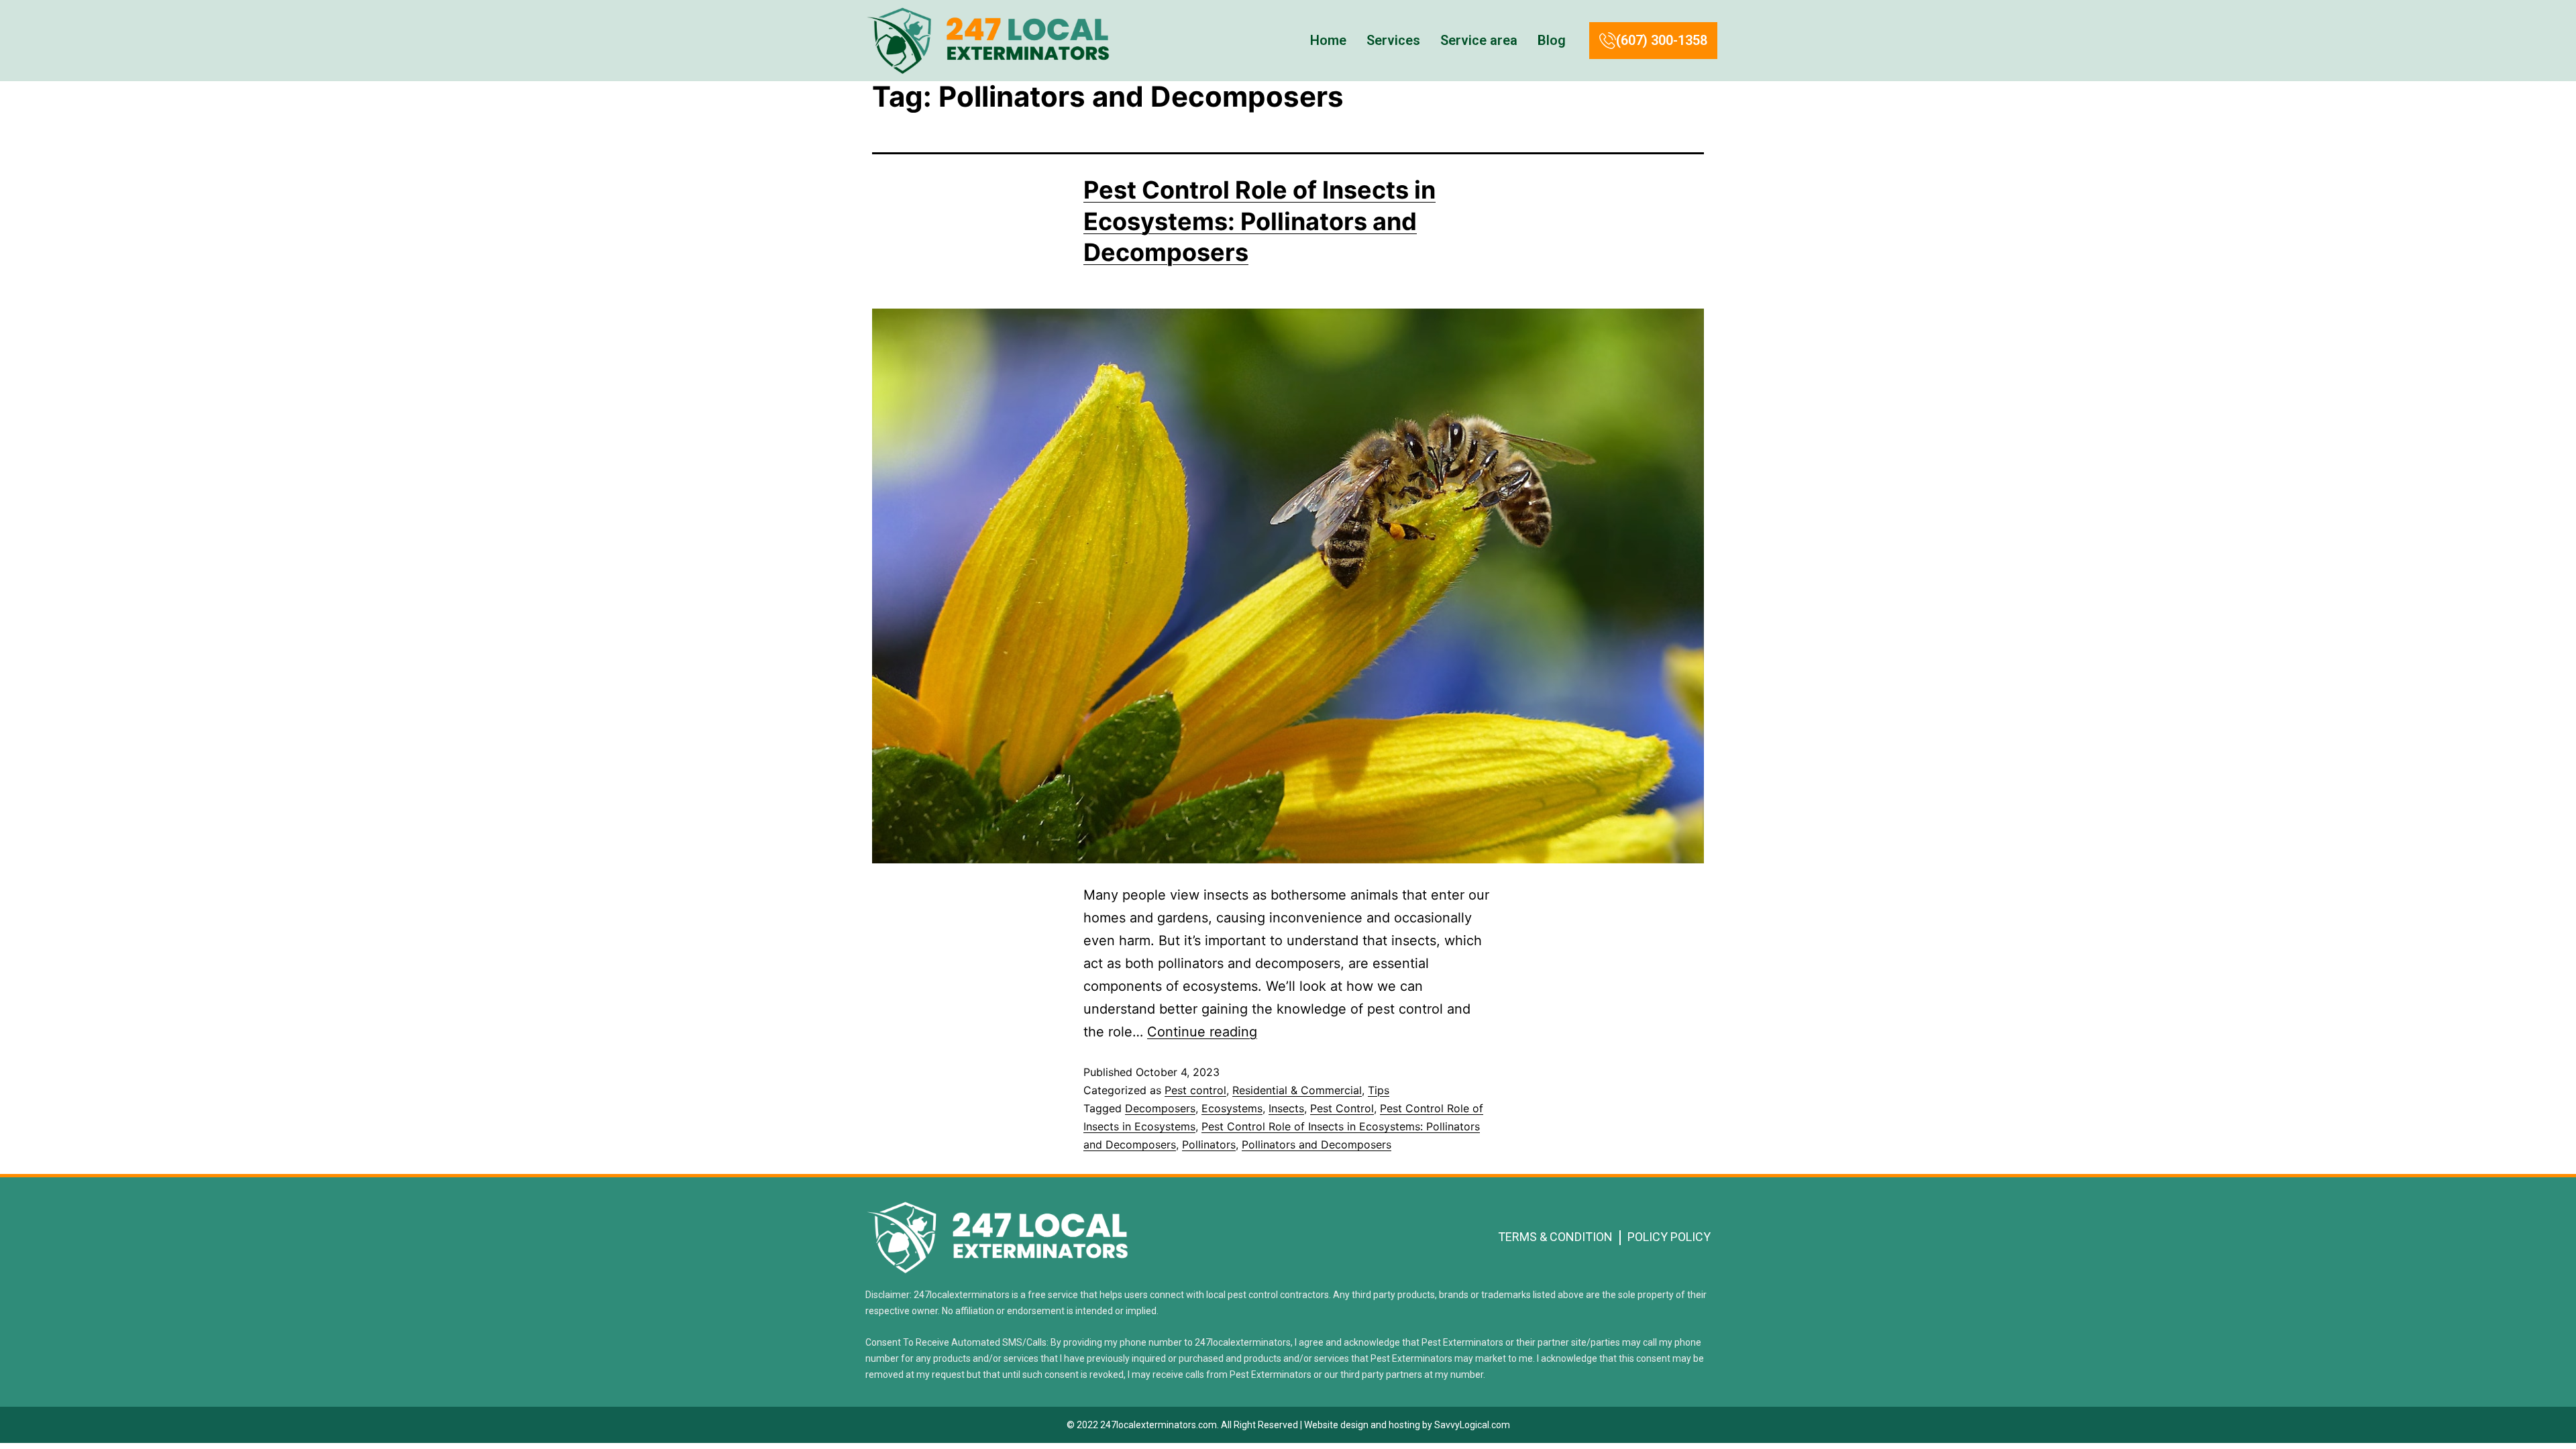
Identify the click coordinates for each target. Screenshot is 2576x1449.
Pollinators (1209, 1144)
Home (1328, 40)
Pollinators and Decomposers (1317, 1144)
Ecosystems (1232, 1108)
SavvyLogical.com (1472, 1425)
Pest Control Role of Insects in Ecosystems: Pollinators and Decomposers (1259, 221)
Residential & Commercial (1297, 1090)
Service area (1479, 40)
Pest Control (1342, 1108)
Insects (1286, 1108)
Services (1393, 40)
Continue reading (1202, 1032)
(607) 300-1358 (1662, 40)
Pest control (1195, 1090)
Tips (1379, 1090)
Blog (1552, 40)
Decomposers (1160, 1108)
